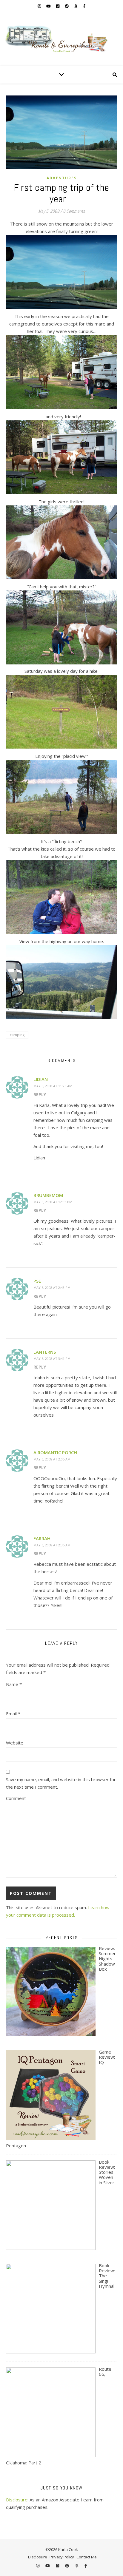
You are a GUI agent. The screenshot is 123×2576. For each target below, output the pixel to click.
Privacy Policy (62, 2557)
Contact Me (87, 2557)
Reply (40, 1095)
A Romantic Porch (55, 1452)
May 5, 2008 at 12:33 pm (53, 1202)
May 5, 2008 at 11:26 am (53, 1086)
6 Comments (74, 211)
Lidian (41, 1079)
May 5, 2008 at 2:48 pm (52, 1288)
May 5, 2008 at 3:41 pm (52, 1359)
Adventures (62, 178)
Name (14, 1684)
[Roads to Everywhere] (61, 39)
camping (17, 1035)
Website (15, 1743)
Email (13, 1713)
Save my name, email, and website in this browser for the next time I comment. (61, 1783)
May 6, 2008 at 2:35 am (52, 1545)
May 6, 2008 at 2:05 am (52, 1459)
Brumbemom (48, 1195)
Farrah (42, 1538)
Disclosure (17, 2500)
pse (37, 1281)
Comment (16, 1798)
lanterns (45, 1352)
